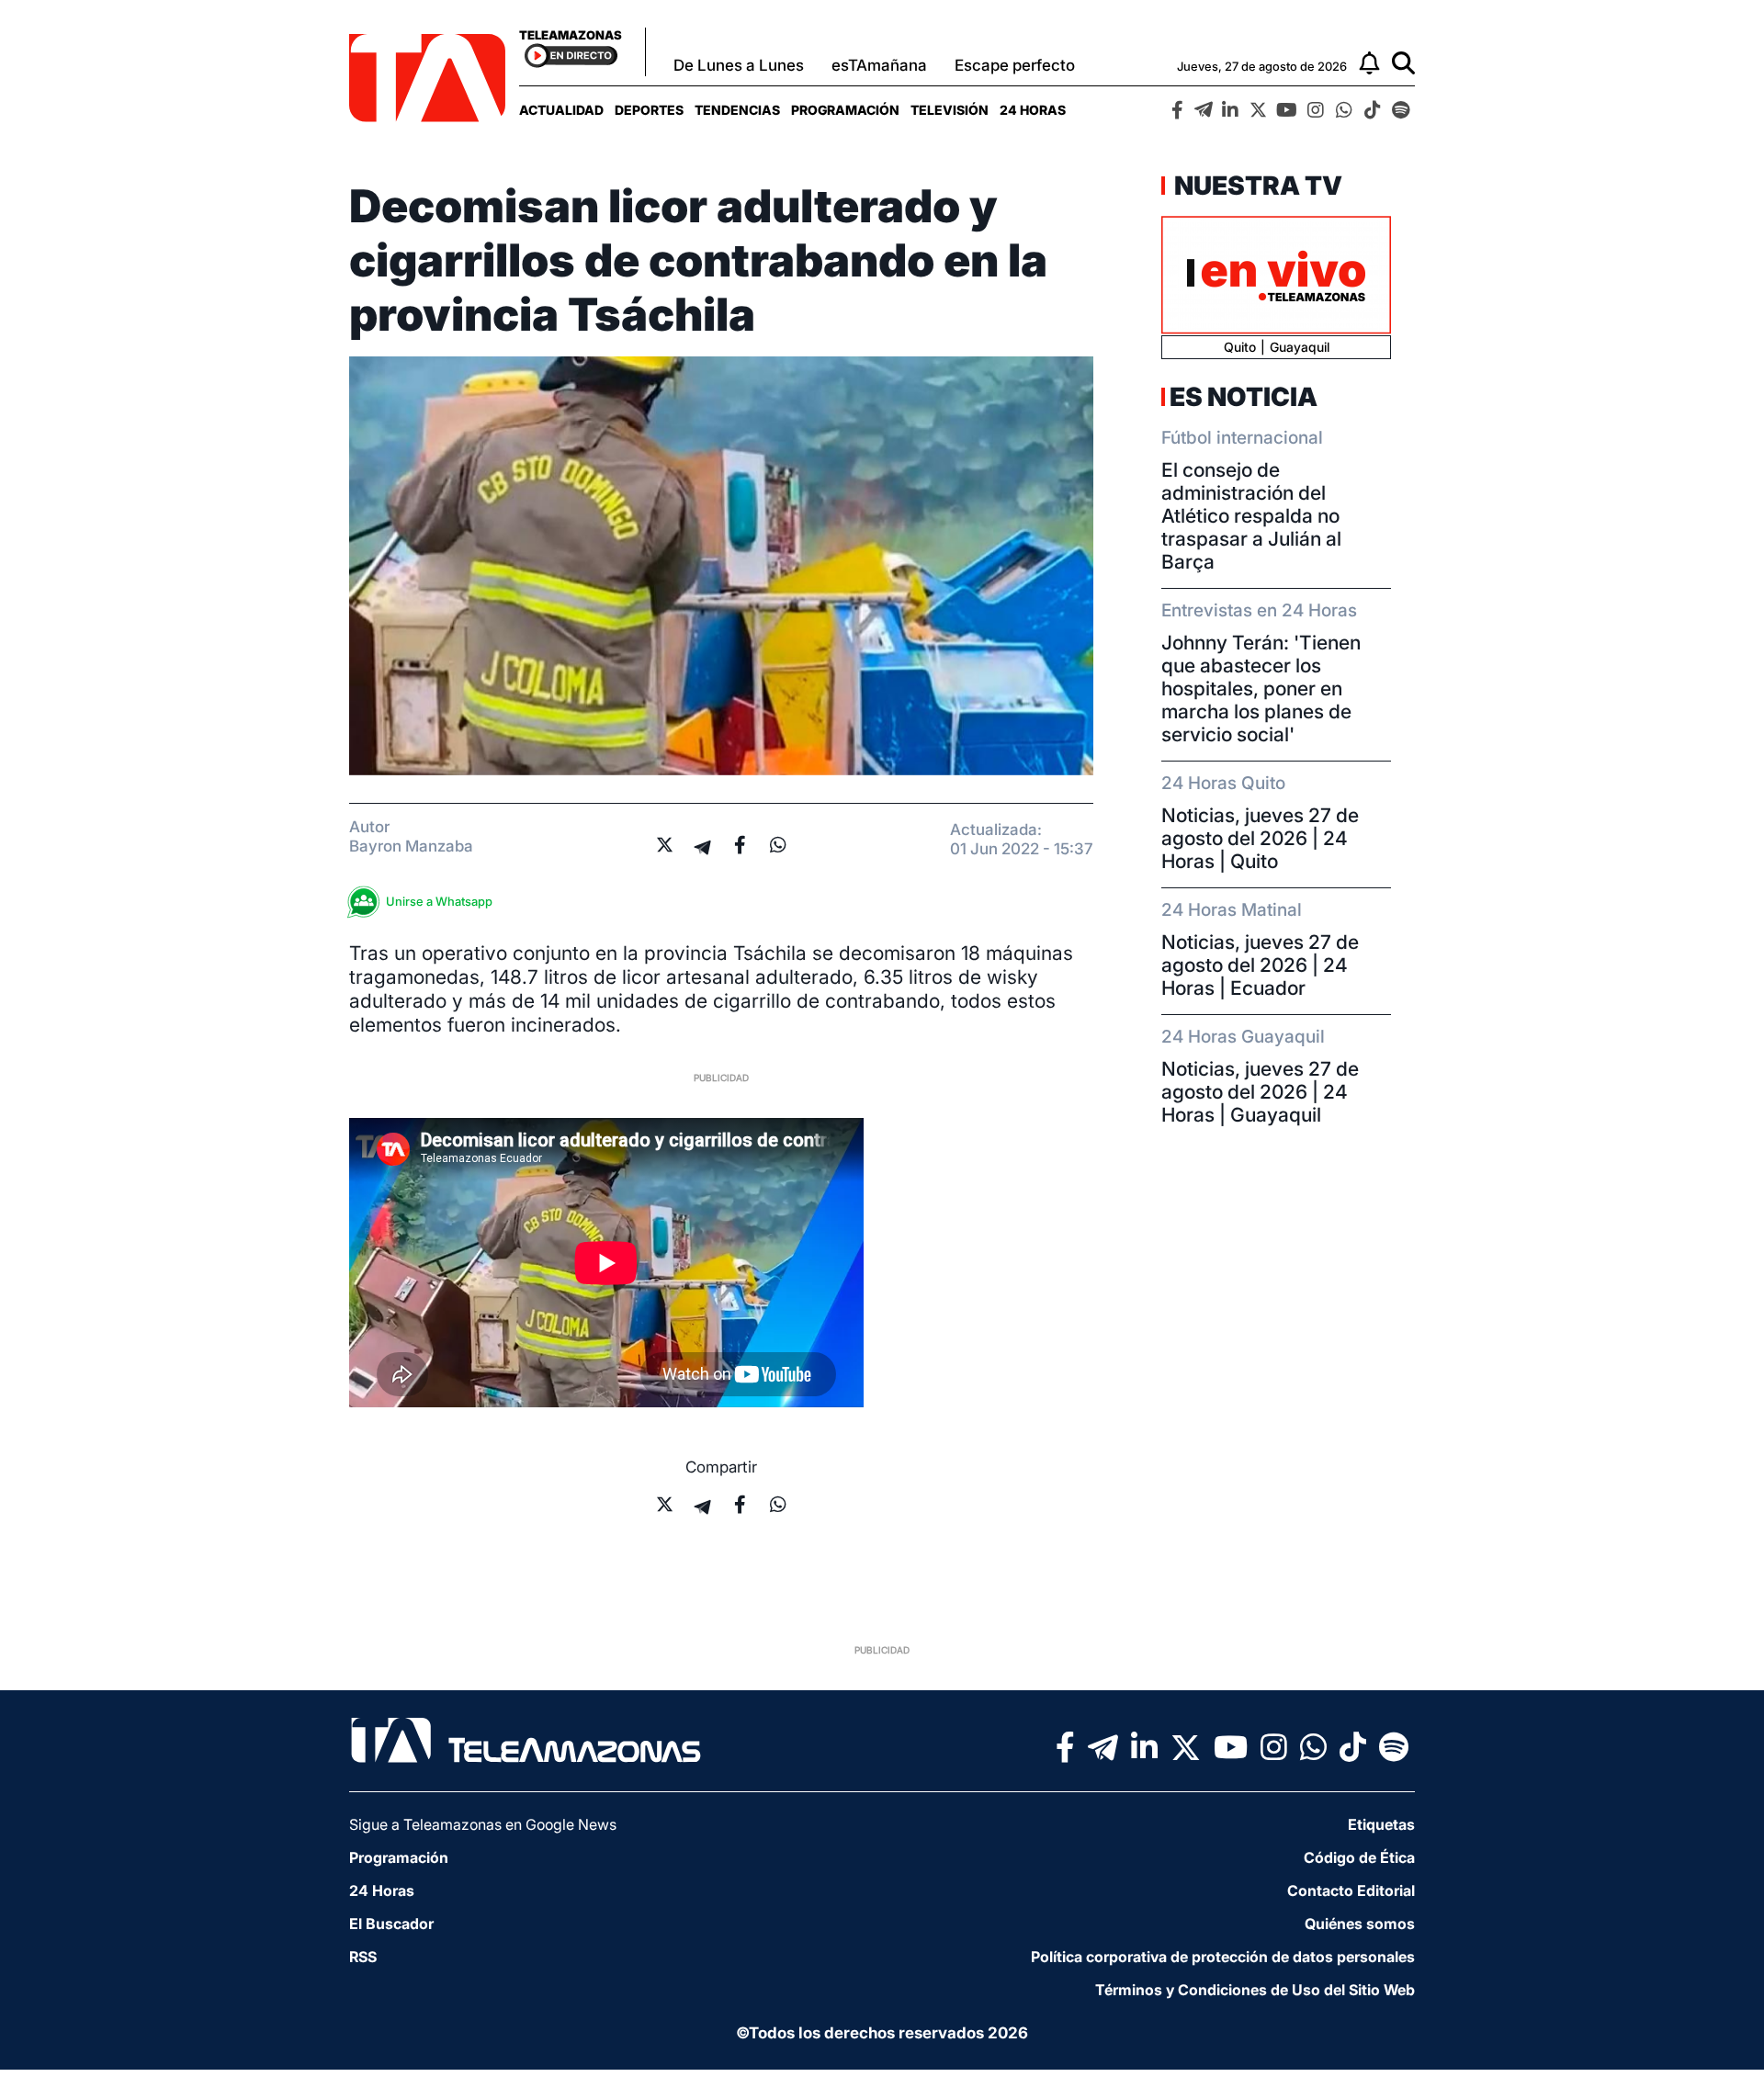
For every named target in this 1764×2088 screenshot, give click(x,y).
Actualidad (561, 110)
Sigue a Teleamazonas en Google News (483, 1824)
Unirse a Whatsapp (439, 901)
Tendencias (737, 110)
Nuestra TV (1256, 186)
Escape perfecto (1015, 65)
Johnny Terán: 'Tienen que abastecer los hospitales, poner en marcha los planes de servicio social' (1261, 688)
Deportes (649, 110)
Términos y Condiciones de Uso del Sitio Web (1255, 1990)
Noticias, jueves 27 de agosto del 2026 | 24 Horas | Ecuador (1260, 965)
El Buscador (391, 1924)
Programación (845, 110)
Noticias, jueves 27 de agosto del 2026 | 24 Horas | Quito (1260, 838)
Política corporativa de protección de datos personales (1223, 1957)
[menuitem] (561, 110)
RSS (363, 1957)
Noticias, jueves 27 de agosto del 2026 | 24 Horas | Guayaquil (1260, 1092)
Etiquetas (1381, 1824)
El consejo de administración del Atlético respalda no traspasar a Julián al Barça (1251, 516)
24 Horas (1033, 110)
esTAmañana (879, 65)
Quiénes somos (1360, 1924)
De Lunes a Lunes (739, 65)
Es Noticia (1244, 397)
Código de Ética (1359, 1857)
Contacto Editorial (1351, 1890)
